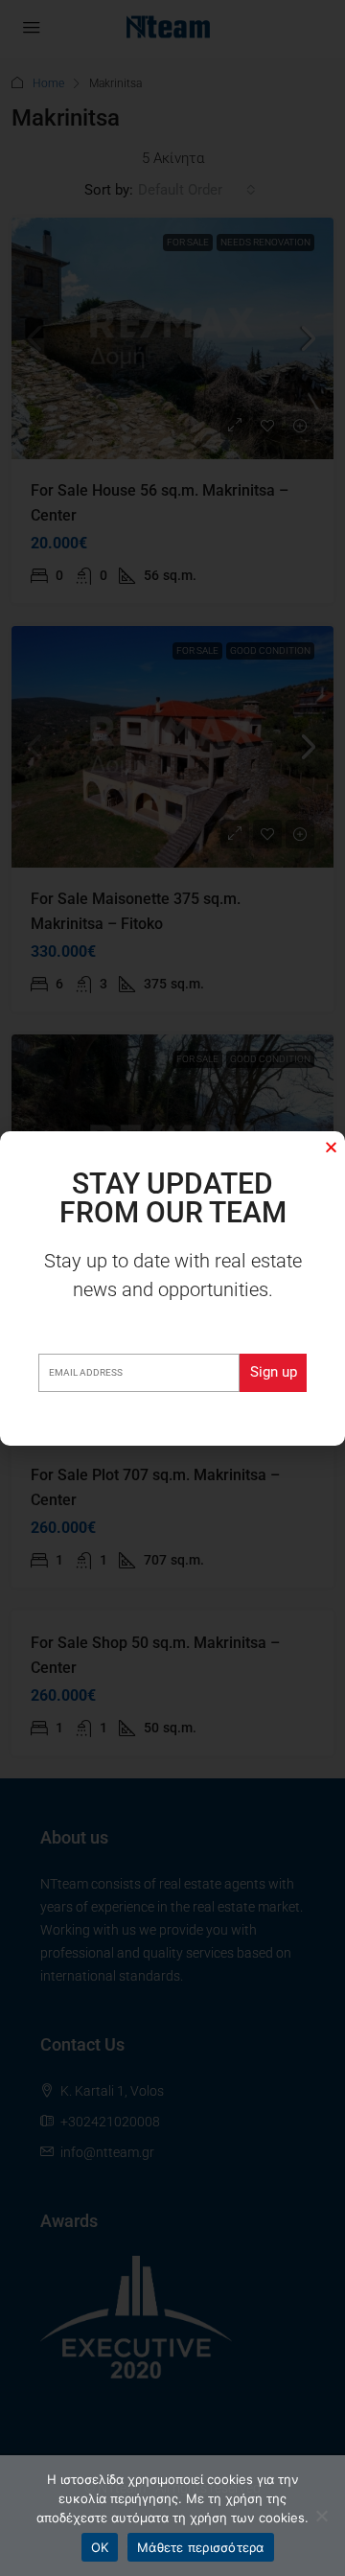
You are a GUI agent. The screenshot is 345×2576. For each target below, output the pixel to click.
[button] (331, 1147)
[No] (321, 2516)
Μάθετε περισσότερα (201, 2547)
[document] (172, 1288)
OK (100, 2547)
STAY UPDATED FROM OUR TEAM (173, 1198)
